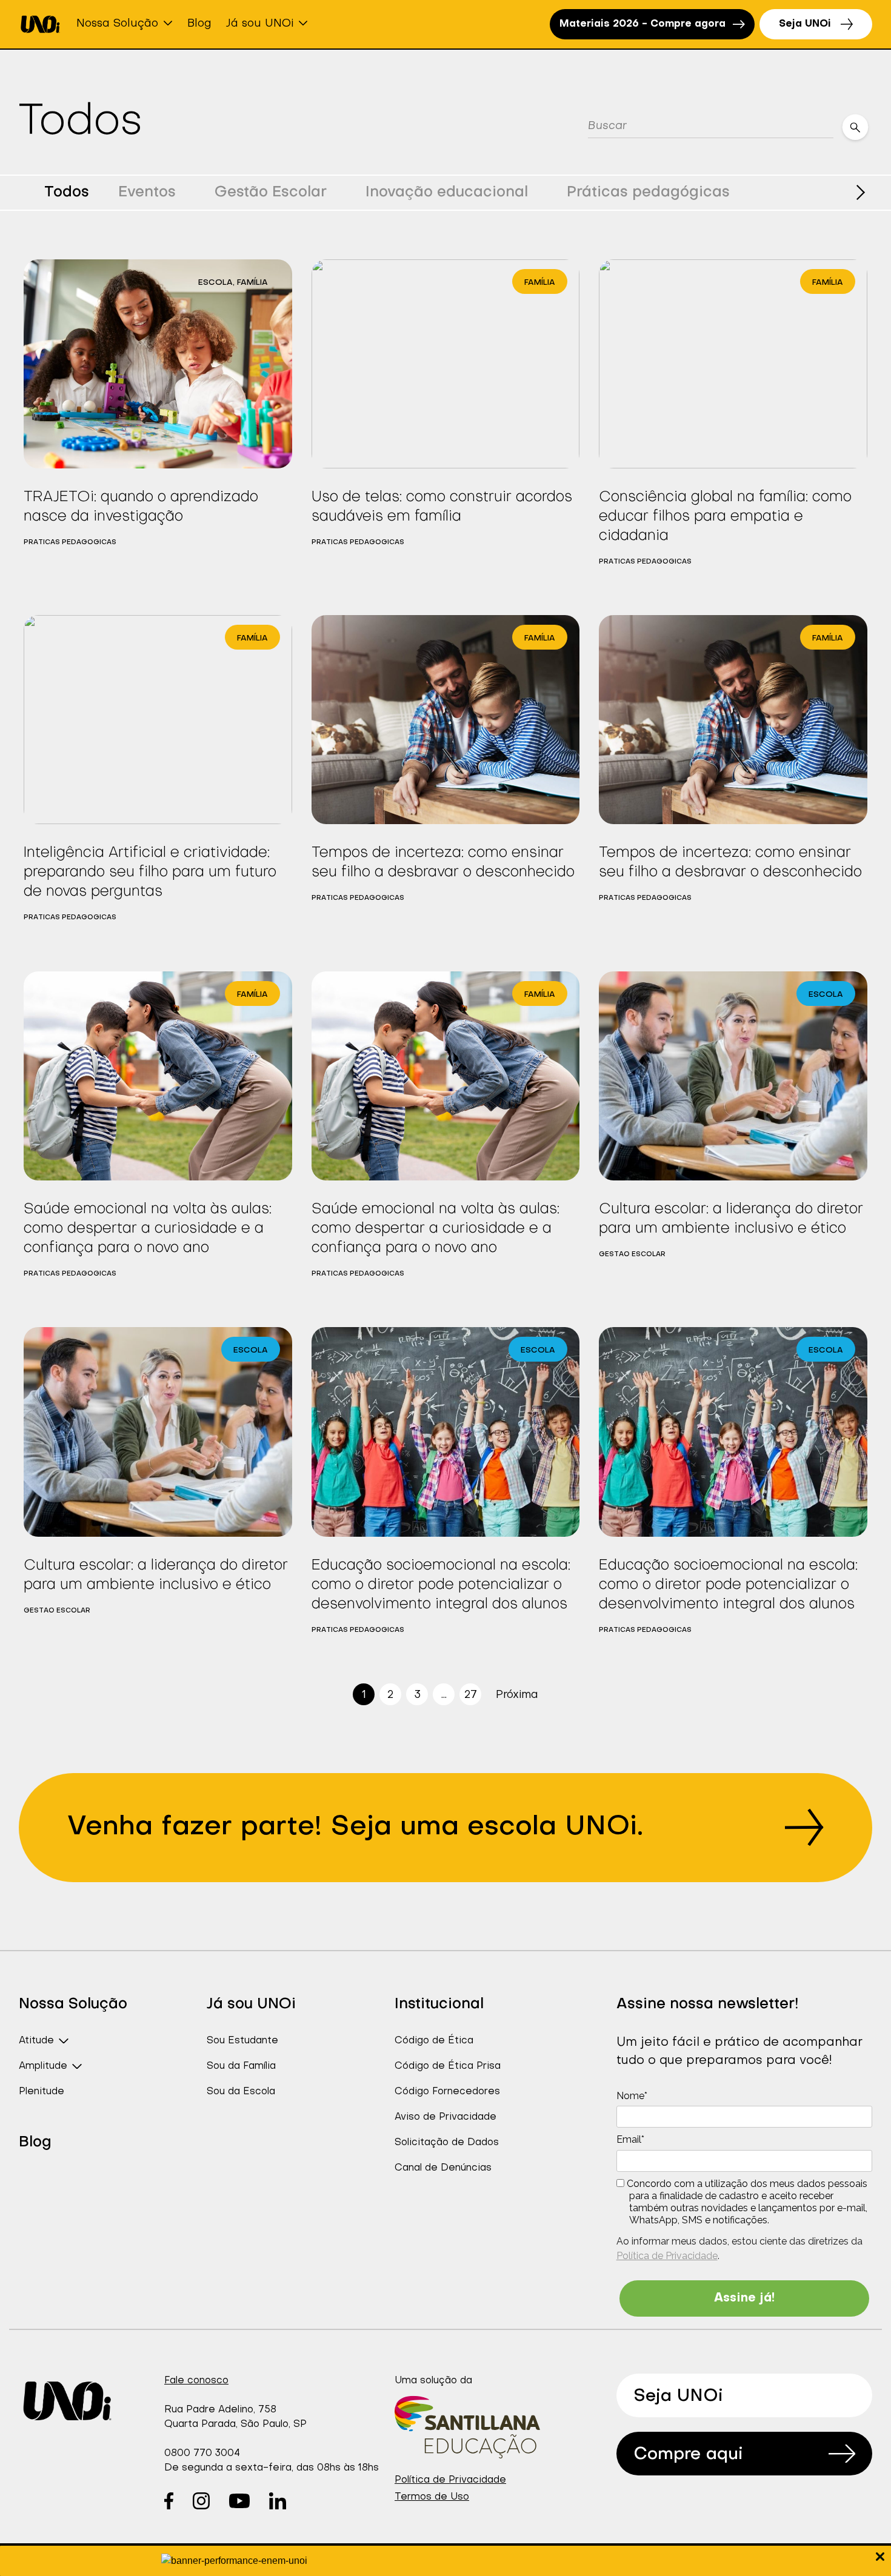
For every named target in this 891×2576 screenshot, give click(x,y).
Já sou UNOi (260, 24)
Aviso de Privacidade (446, 2117)
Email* (630, 2139)
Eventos (147, 193)
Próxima (517, 1695)
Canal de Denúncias (443, 2168)
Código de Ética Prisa (448, 2066)
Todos (67, 193)
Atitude (36, 2041)
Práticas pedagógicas (648, 193)
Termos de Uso (432, 2497)
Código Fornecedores (447, 2092)
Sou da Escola (241, 2092)
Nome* (632, 2096)
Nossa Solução (117, 24)
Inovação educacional (447, 193)
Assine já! (744, 2298)
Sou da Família (241, 2066)
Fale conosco (196, 2381)
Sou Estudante (242, 2041)
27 (471, 1695)
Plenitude (42, 2092)
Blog (199, 24)
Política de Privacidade (667, 2256)
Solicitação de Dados (447, 2143)
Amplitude (43, 2066)
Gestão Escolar (271, 193)
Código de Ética (434, 2041)
